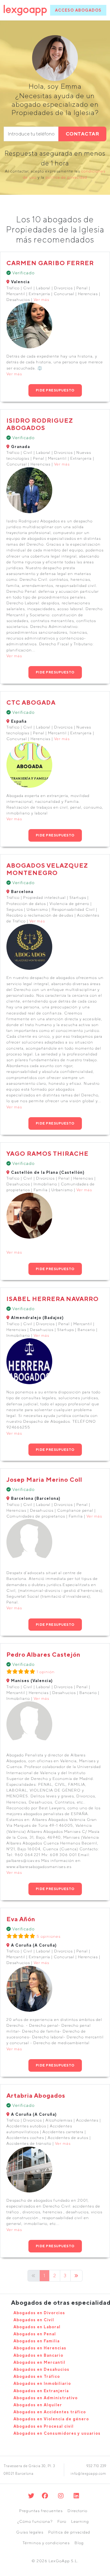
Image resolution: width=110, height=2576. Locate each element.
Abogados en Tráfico (37, 2376)
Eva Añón (21, 1919)
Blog (79, 2543)
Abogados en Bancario (38, 2355)
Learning (80, 2521)
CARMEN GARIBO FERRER (50, 263)
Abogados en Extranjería (41, 2391)
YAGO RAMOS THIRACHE (48, 1153)
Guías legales (30, 2532)
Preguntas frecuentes (41, 2511)
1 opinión (46, 1672)
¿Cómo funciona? (35, 2521)
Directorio (77, 2511)
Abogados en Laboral (37, 2327)
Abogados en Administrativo (46, 2398)
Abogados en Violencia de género (51, 2419)
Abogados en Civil (34, 2320)
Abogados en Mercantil (39, 2362)
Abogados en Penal (35, 2334)
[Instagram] (61, 2496)
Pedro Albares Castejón (43, 1654)
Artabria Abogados (36, 2095)
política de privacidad (66, 177)
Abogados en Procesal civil (44, 2426)
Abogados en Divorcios (39, 2313)
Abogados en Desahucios (41, 2369)
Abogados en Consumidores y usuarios (57, 2433)
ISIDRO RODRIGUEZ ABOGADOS (40, 424)
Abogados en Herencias (40, 2348)
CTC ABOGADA (31, 702)
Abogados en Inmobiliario (42, 2383)
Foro (62, 2521)
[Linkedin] (77, 2496)
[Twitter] (31, 2496)
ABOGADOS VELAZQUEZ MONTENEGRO (47, 869)
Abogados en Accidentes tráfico (50, 2412)
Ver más (41, 300)
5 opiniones (49, 1936)
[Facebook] (45, 2496)
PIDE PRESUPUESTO (55, 390)
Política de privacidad (69, 2532)
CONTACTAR (82, 134)
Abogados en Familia (37, 2341)
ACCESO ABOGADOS (78, 10)
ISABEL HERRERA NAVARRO (53, 1299)
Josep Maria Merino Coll (44, 1479)
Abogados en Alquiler (38, 2405)
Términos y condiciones (46, 2543)
